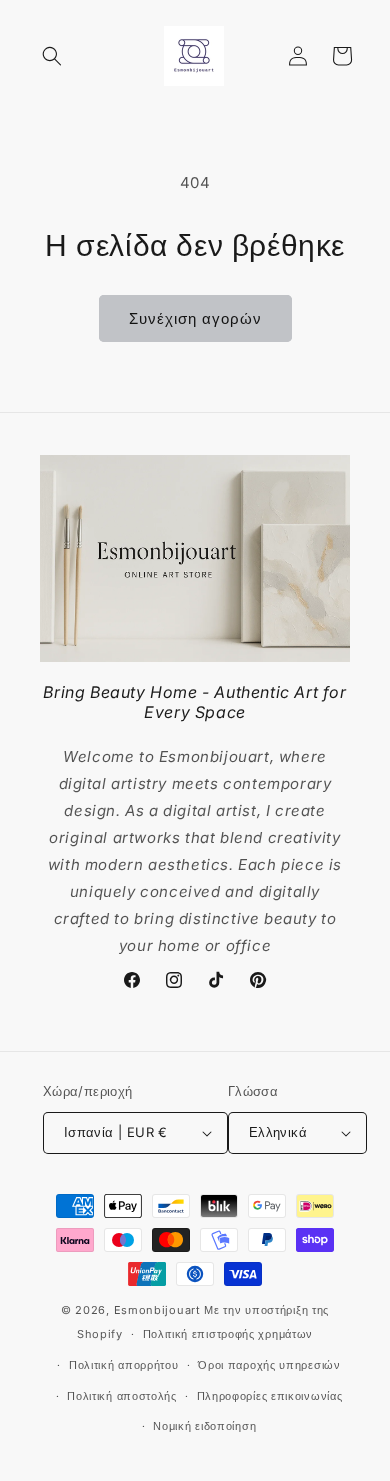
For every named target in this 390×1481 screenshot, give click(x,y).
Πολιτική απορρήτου (124, 1365)
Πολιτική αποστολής (122, 1396)
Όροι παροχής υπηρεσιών (269, 1365)
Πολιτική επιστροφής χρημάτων (228, 1334)
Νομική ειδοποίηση (204, 1426)
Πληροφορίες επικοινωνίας (270, 1396)
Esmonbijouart (159, 1310)
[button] (52, 56)
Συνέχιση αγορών (195, 318)
